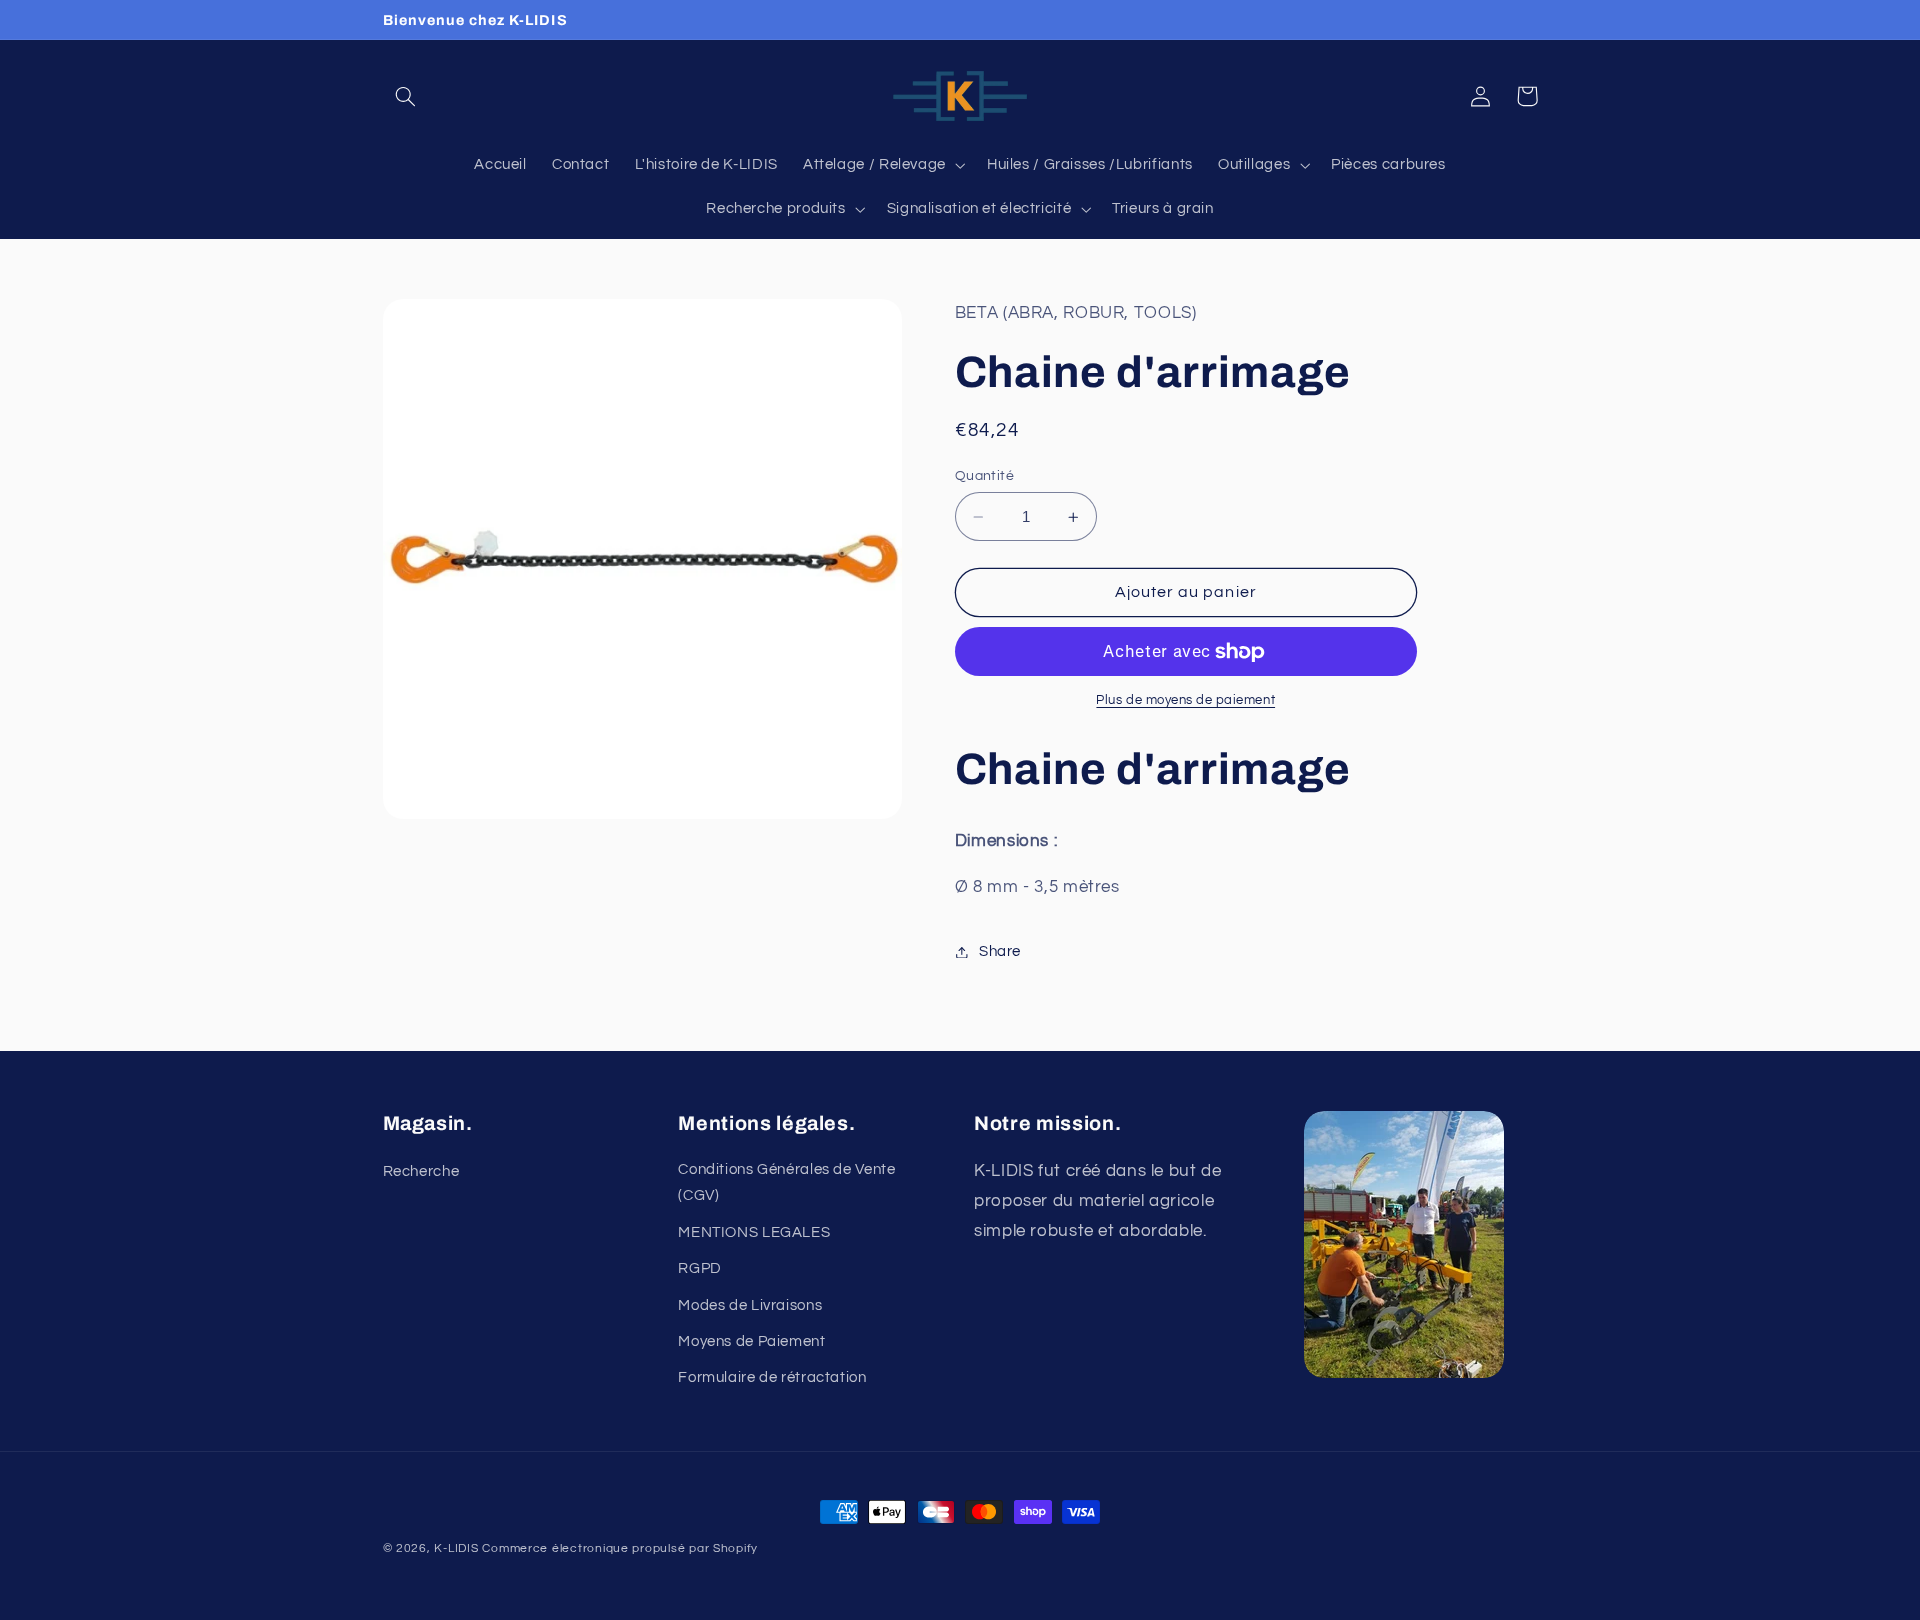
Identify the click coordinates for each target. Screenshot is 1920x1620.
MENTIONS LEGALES (754, 1232)
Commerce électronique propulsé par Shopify (620, 1548)
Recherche (421, 1171)
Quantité (984, 476)
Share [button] (1000, 951)
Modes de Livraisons (750, 1305)
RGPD (700, 1268)
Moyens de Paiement (751, 1341)
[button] (406, 96)
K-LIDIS (456, 1548)
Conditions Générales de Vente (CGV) (786, 1182)
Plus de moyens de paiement (1185, 701)
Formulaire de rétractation (772, 1377)
